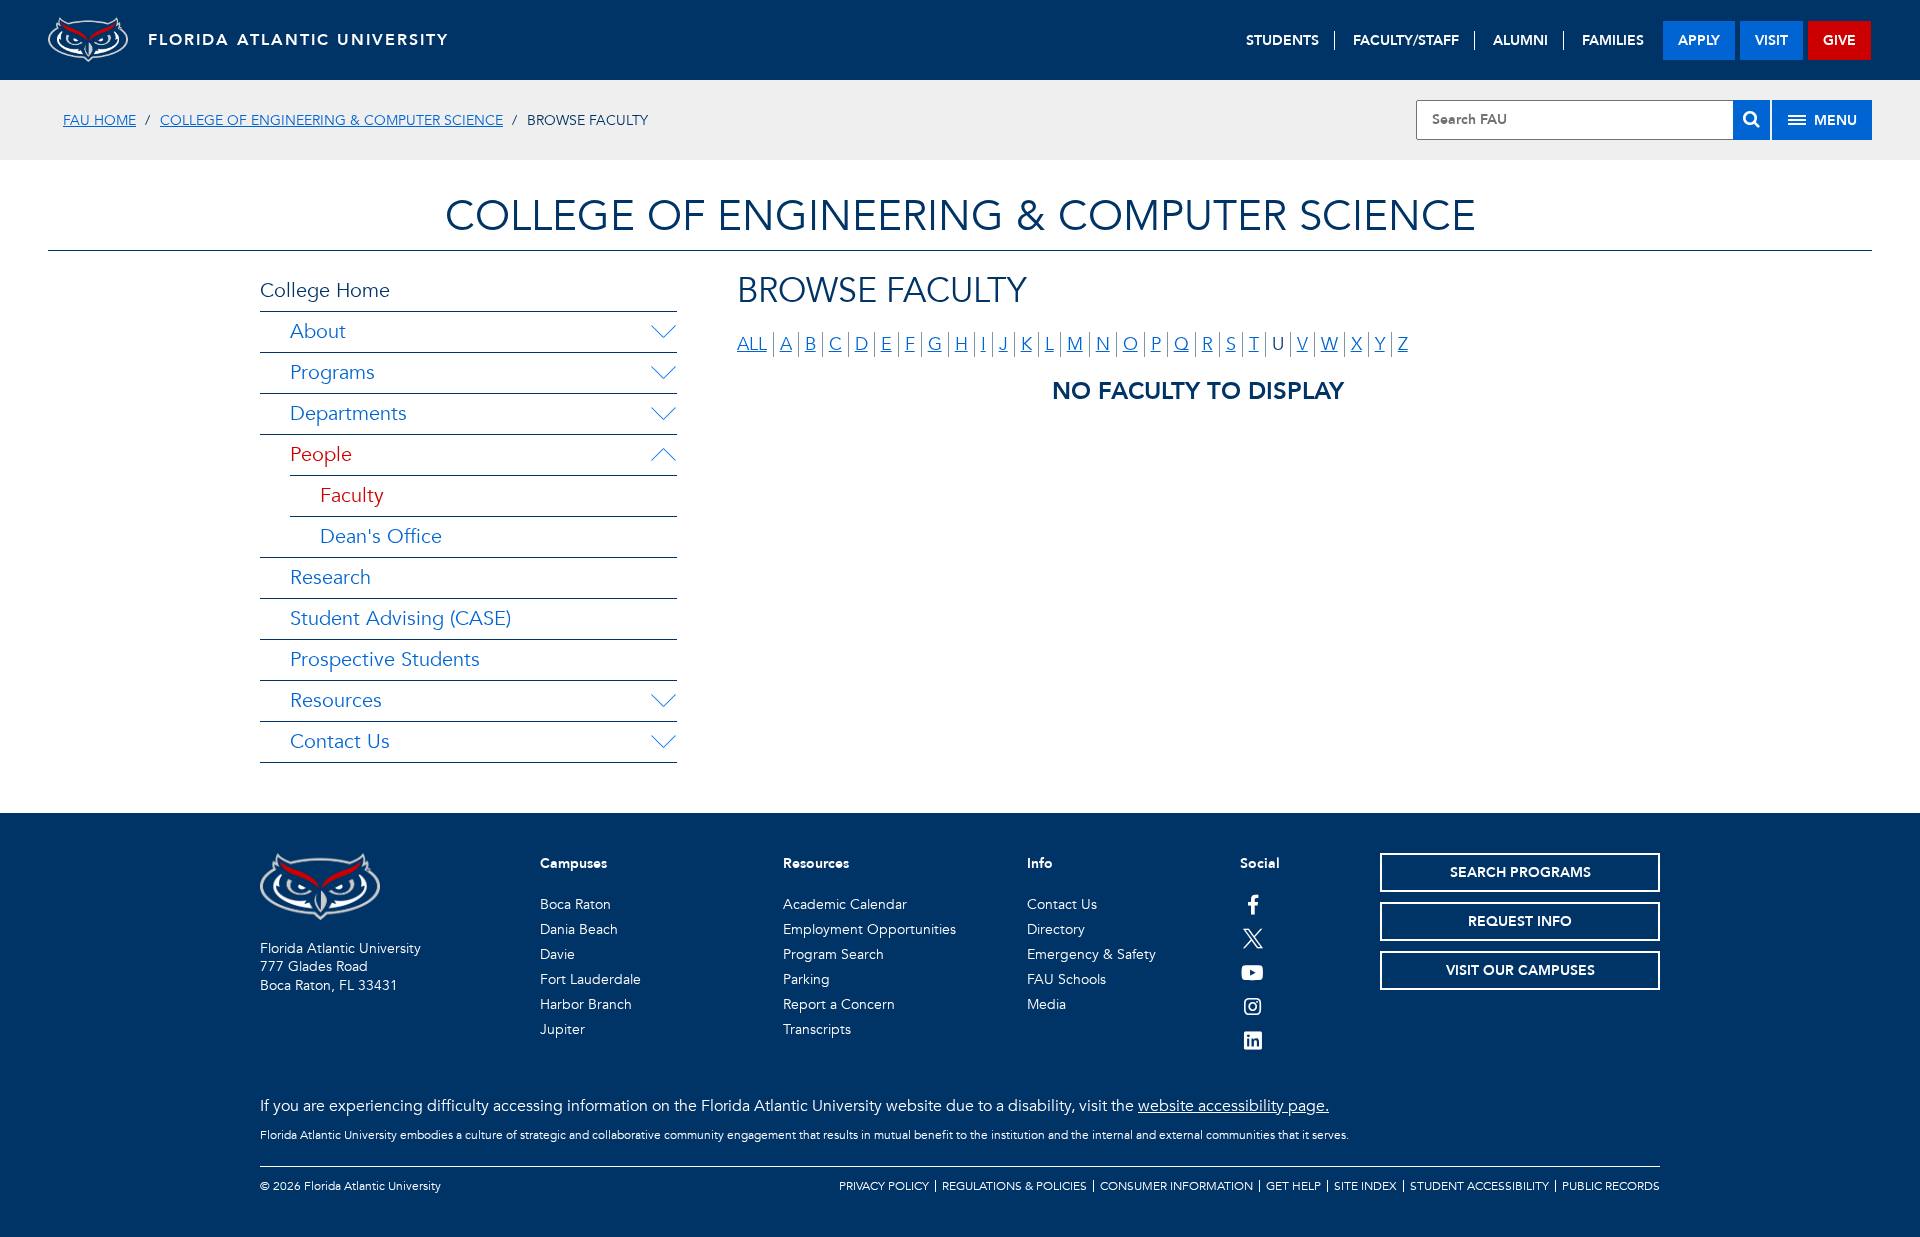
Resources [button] (816, 863)
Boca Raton (575, 904)
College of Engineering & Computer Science (331, 120)
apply (1699, 40)
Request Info (1520, 921)
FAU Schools (1066, 979)
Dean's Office (381, 536)
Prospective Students (385, 659)
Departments (348, 413)
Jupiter (562, 1029)
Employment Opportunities (869, 929)
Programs (332, 372)
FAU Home (99, 120)
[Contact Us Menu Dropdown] (663, 742)
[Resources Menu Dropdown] (663, 701)
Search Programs (1520, 872)
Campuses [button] (573, 863)
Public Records (1611, 1186)
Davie (557, 954)
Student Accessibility (1479, 1186)
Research (330, 577)
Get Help (1293, 1186)
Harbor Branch (586, 1004)
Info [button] (1040, 863)
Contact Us (340, 741)
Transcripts (817, 1029)
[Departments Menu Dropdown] (663, 414)
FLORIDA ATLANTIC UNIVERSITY (298, 40)
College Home (325, 290)
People (321, 454)
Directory (1056, 929)
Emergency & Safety (1091, 954)
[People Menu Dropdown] (663, 455)
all (752, 344)
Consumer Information (1176, 1186)
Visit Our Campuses (1520, 970)
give (1839, 40)
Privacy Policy (884, 1186)
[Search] (1751, 120)
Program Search (833, 954)
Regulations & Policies (1014, 1186)
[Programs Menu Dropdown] (663, 373)
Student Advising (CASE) (400, 618)
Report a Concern (839, 1004)
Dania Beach (579, 929)
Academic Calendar (845, 904)
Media (1046, 1004)
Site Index (1365, 1186)
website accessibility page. (1233, 1106)
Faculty (352, 495)
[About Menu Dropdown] (663, 332)
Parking (806, 979)
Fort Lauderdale (590, 979)
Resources (336, 700)
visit (1771, 40)
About (318, 331)
